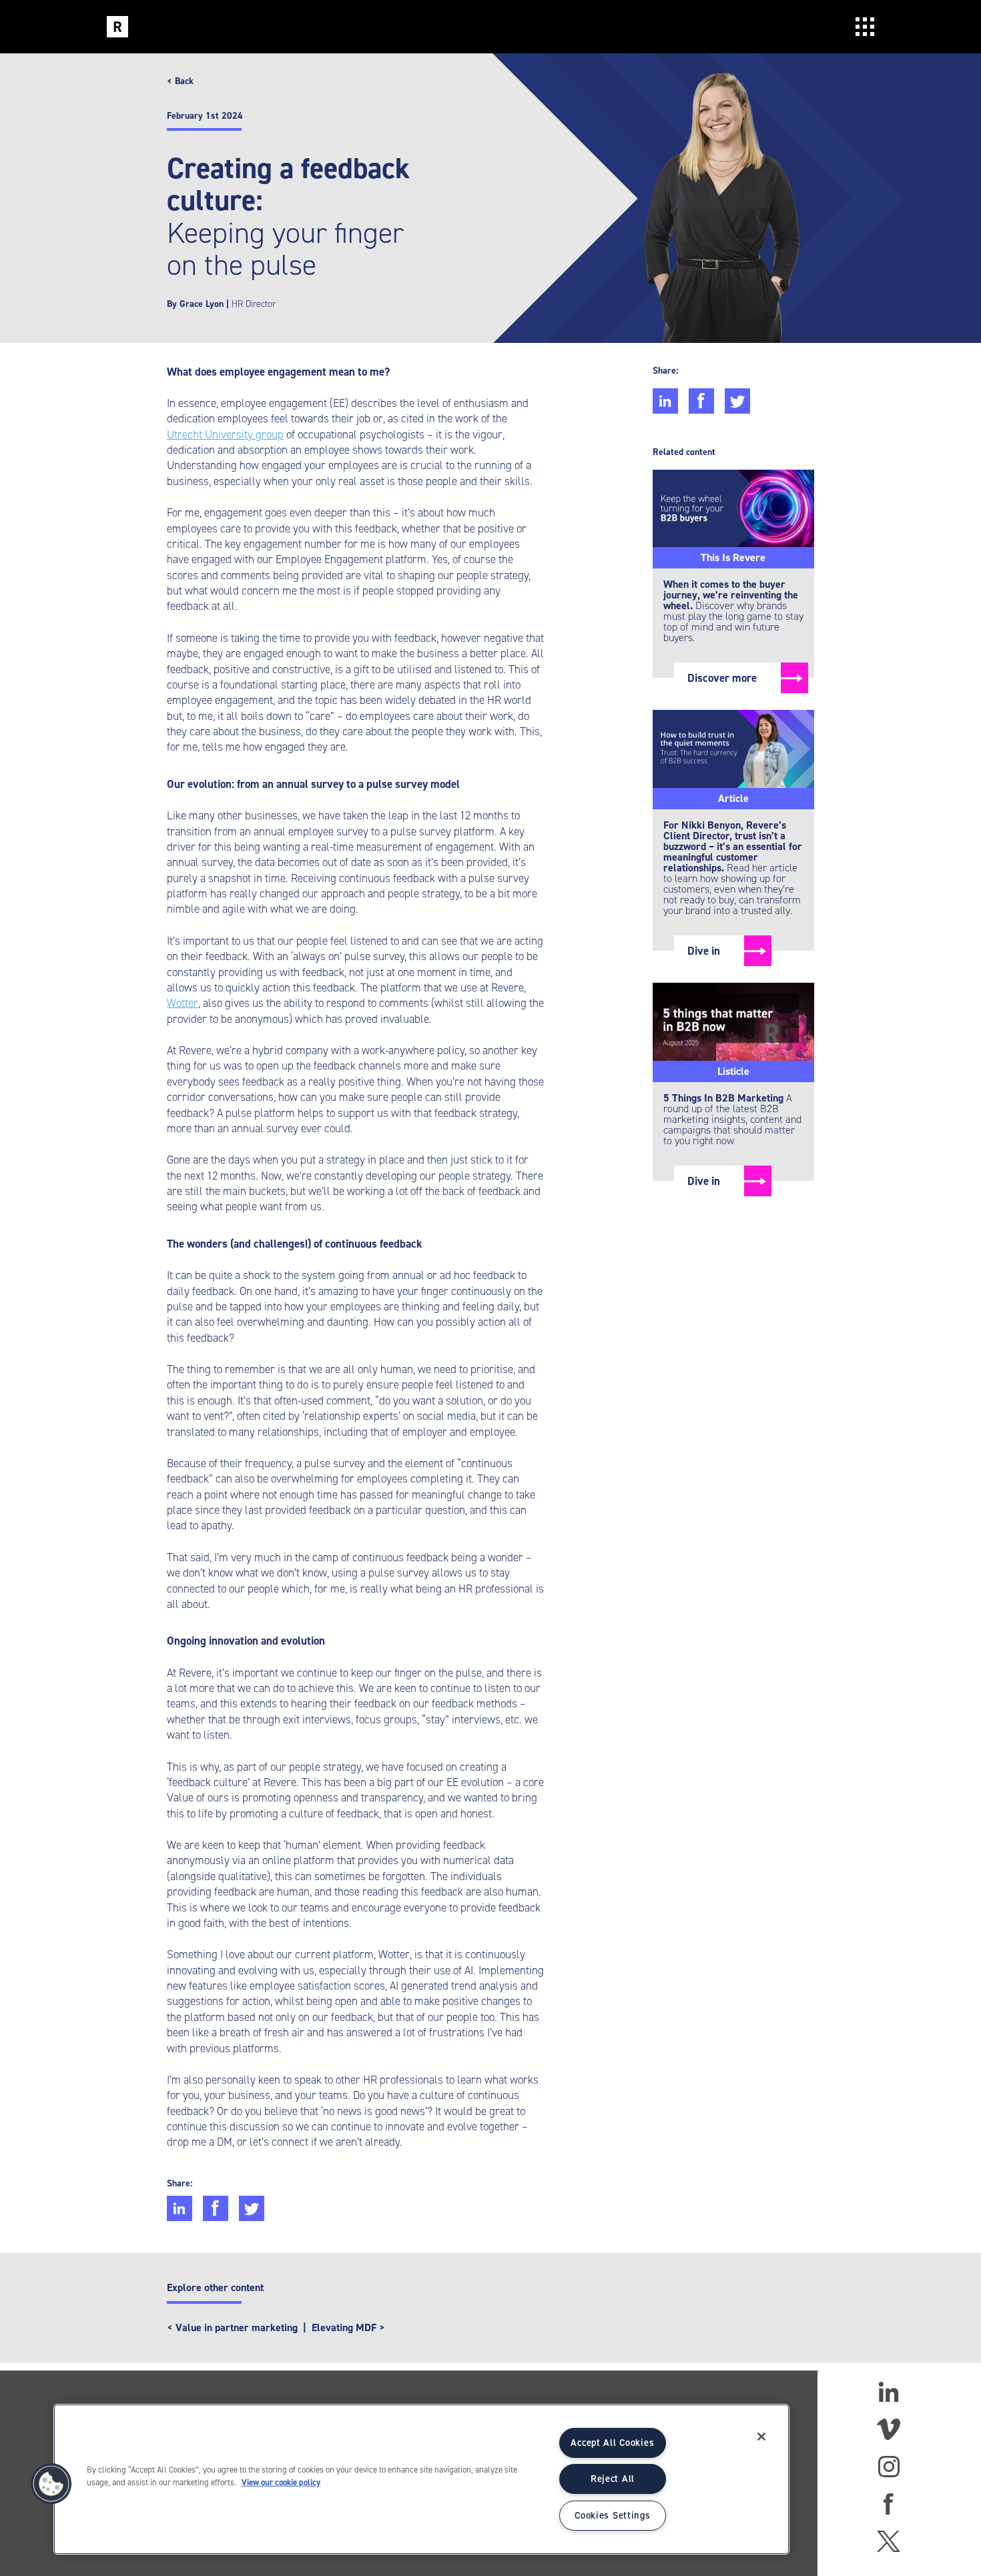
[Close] (761, 2437)
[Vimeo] (889, 2429)
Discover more (722, 678)
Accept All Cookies (612, 2443)
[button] (51, 2484)
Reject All (613, 2479)
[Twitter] (888, 2541)
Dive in (704, 951)
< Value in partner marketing (232, 2327)
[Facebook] (889, 2504)
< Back (180, 81)
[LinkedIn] (889, 2392)
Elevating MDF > (348, 2327)
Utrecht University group (225, 434)
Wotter (183, 1003)
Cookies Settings (613, 2515)
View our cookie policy (281, 2482)
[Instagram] (889, 2467)
